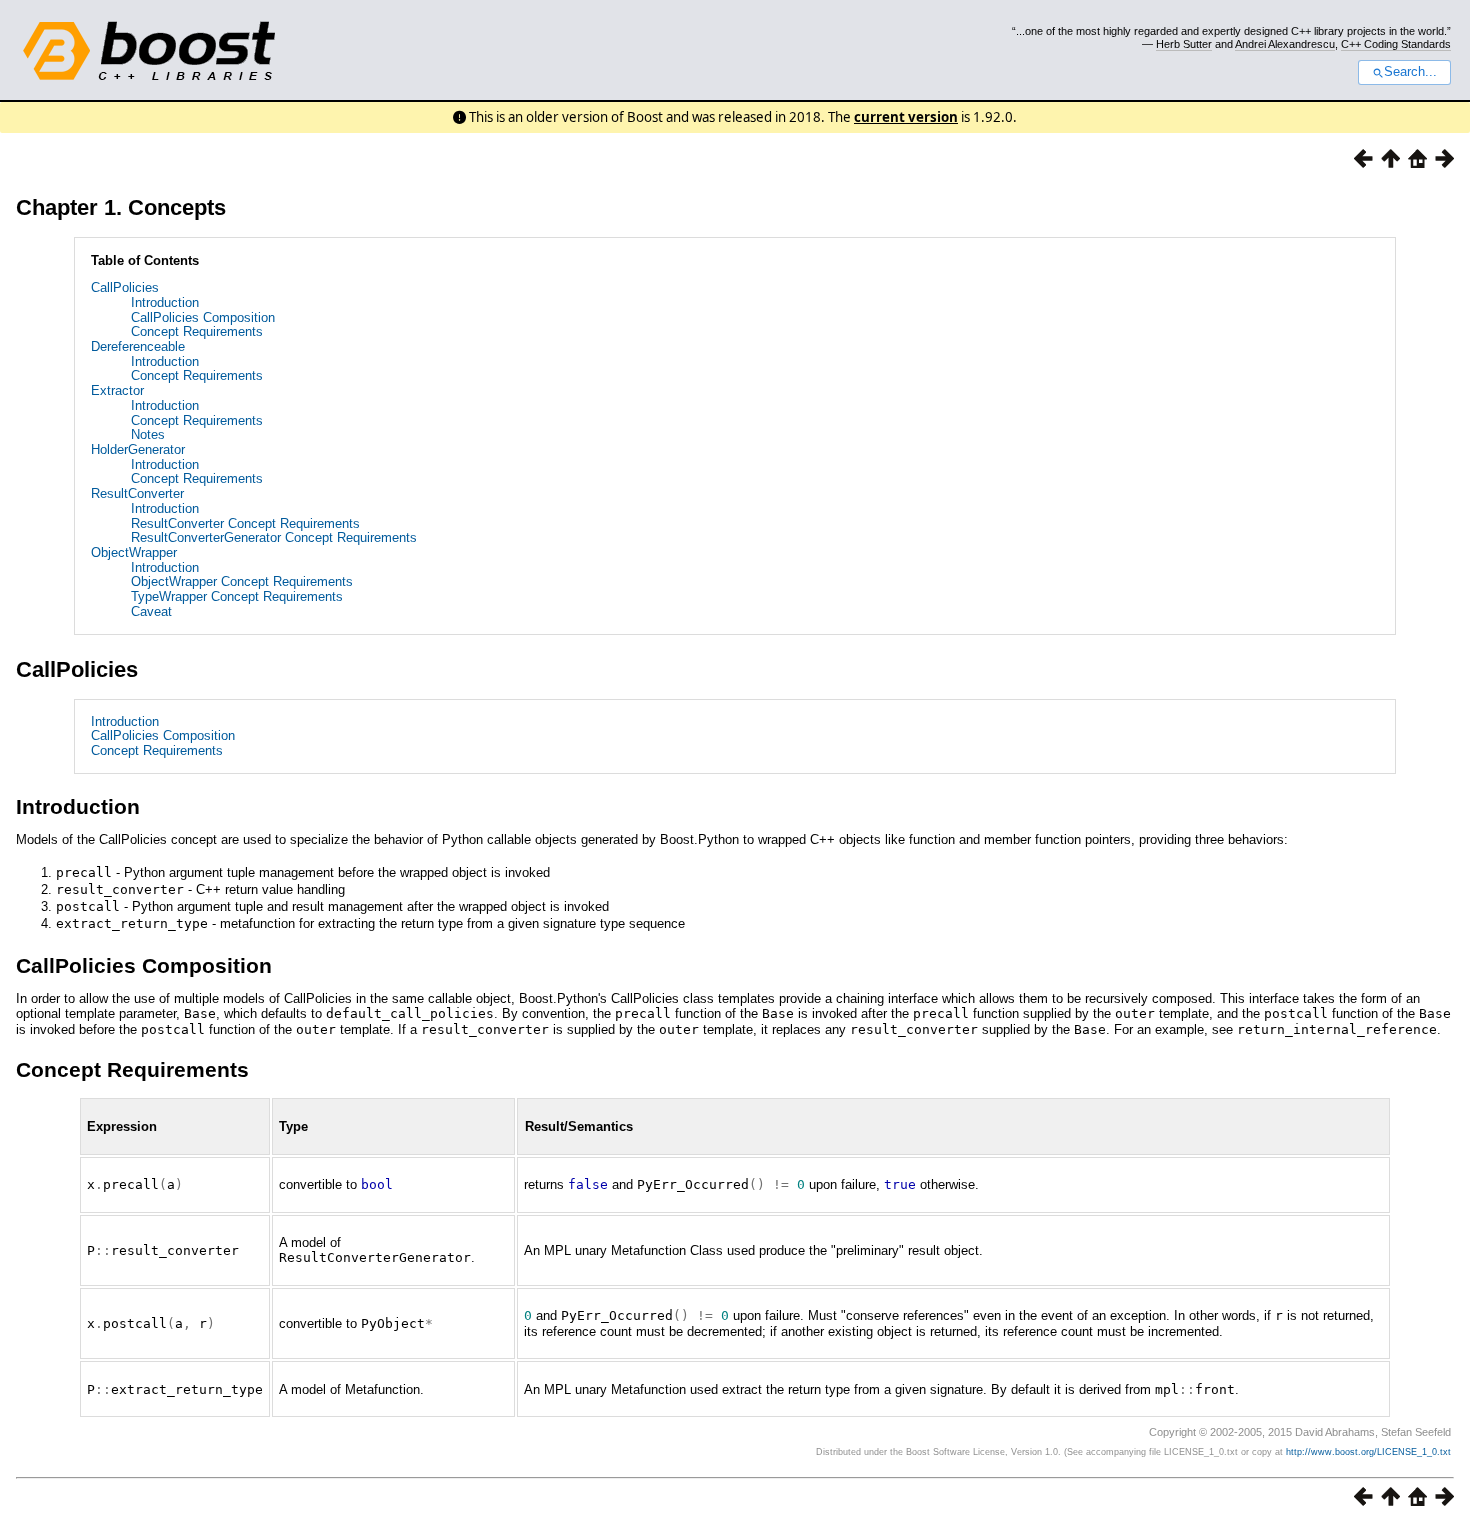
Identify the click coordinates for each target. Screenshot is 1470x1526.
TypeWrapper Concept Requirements (237, 596)
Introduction (165, 302)
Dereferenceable (138, 346)
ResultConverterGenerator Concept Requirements (274, 537)
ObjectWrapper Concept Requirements (242, 581)
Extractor (117, 390)
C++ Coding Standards (1396, 44)
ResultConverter (137, 493)
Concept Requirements (197, 331)
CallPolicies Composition (203, 317)
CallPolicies (125, 287)
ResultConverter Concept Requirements (245, 523)
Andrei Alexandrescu (1285, 44)
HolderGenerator (138, 449)
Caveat (151, 611)
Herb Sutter (1184, 44)
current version (906, 117)
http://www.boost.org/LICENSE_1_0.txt (1368, 1452)
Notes (148, 434)
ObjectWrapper (134, 552)
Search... (1410, 72)
